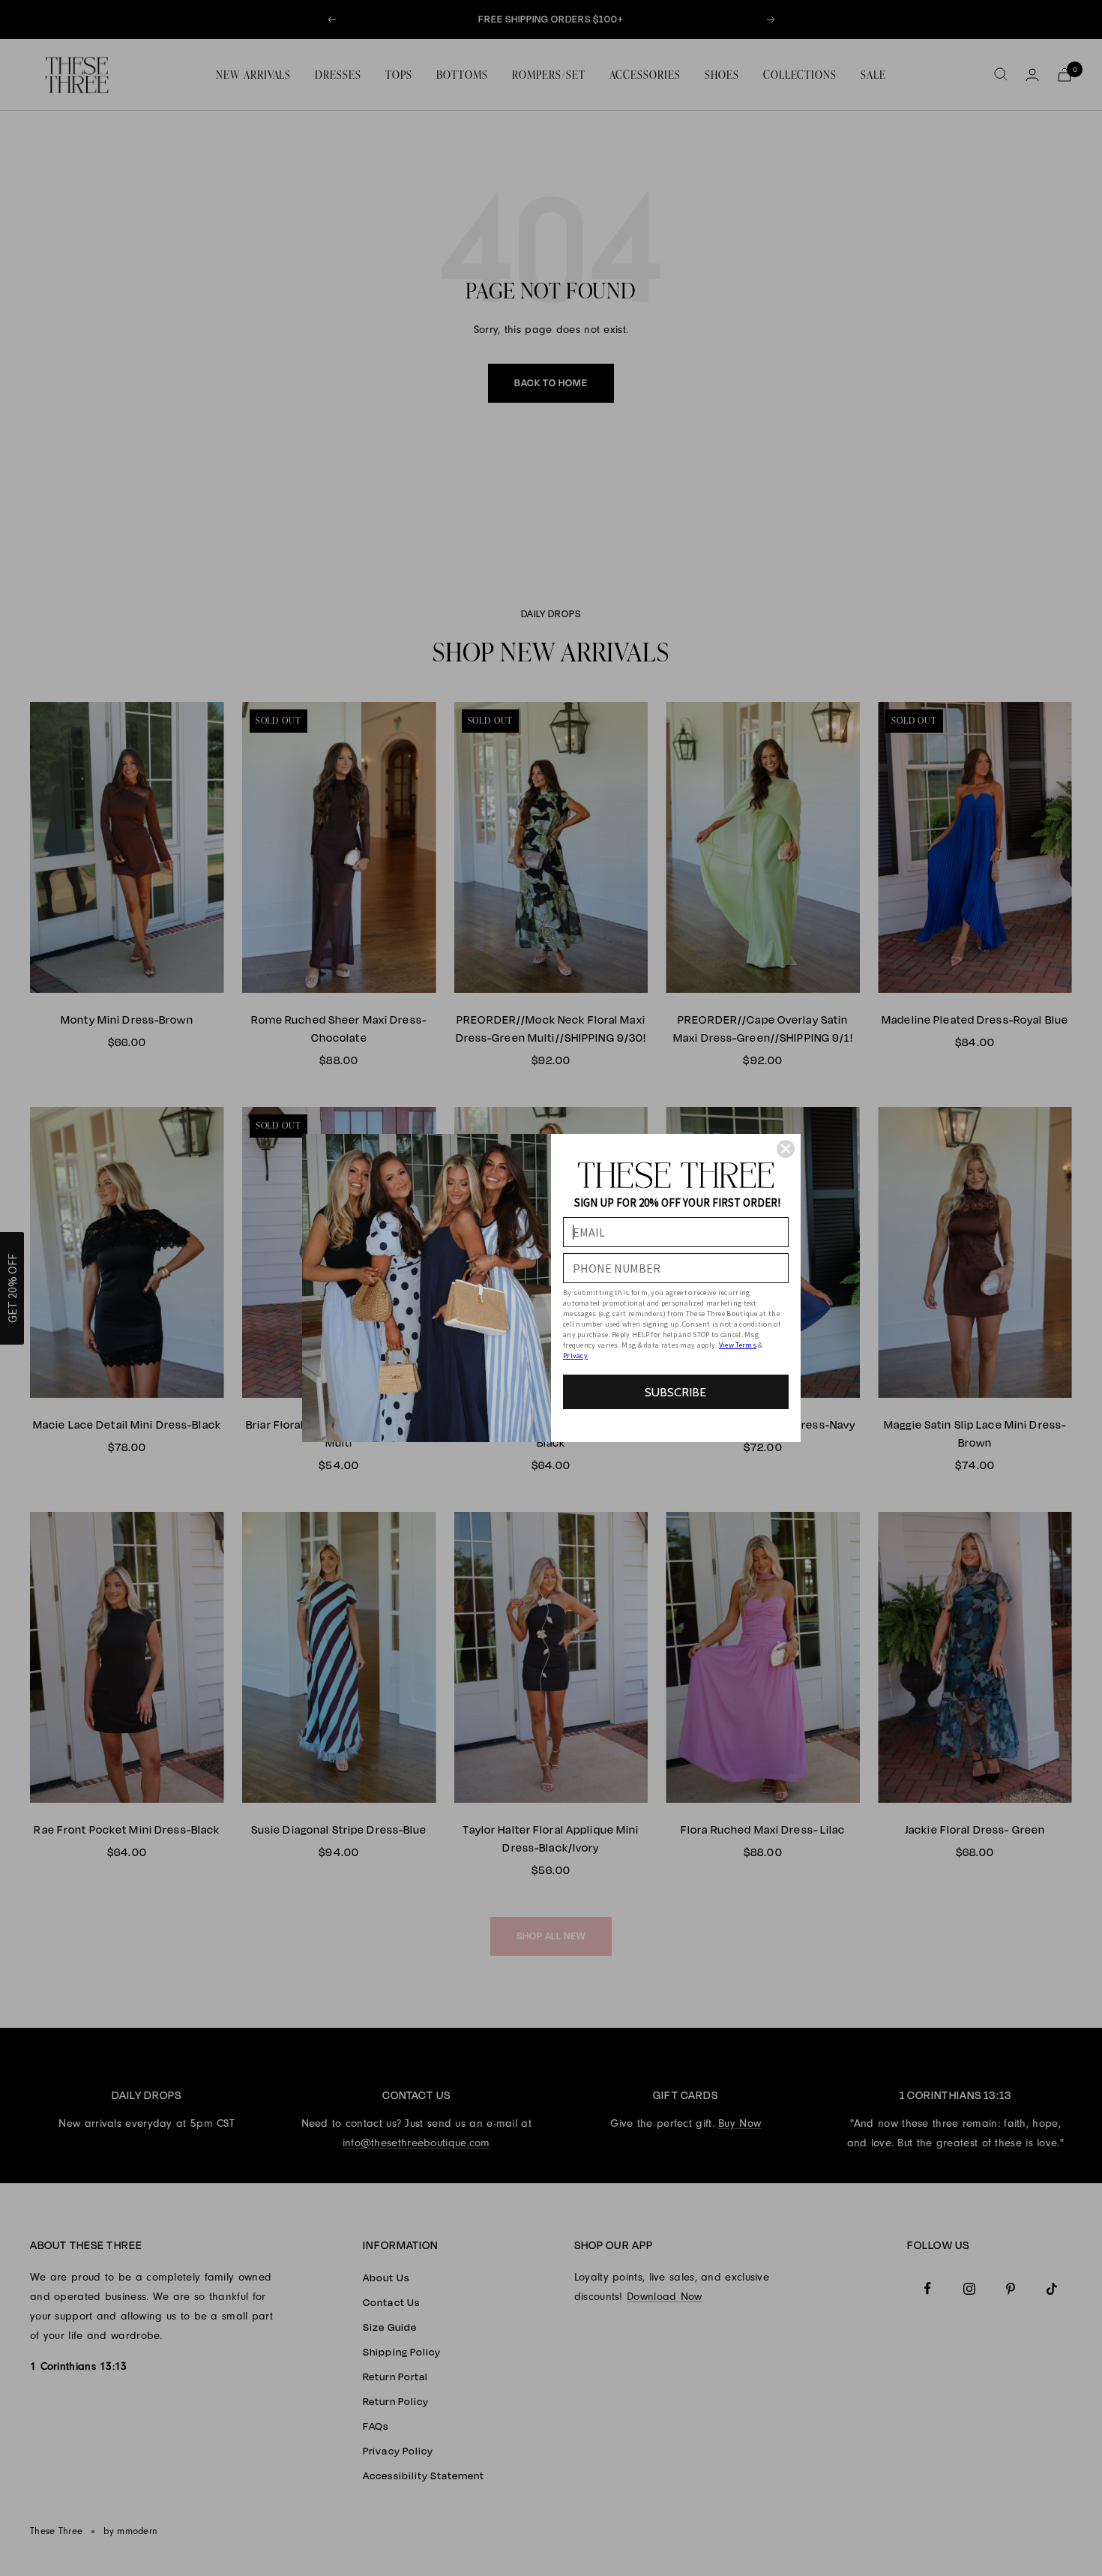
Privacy (575, 1355)
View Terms (738, 1345)
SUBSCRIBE (675, 1392)
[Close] (786, 1149)
